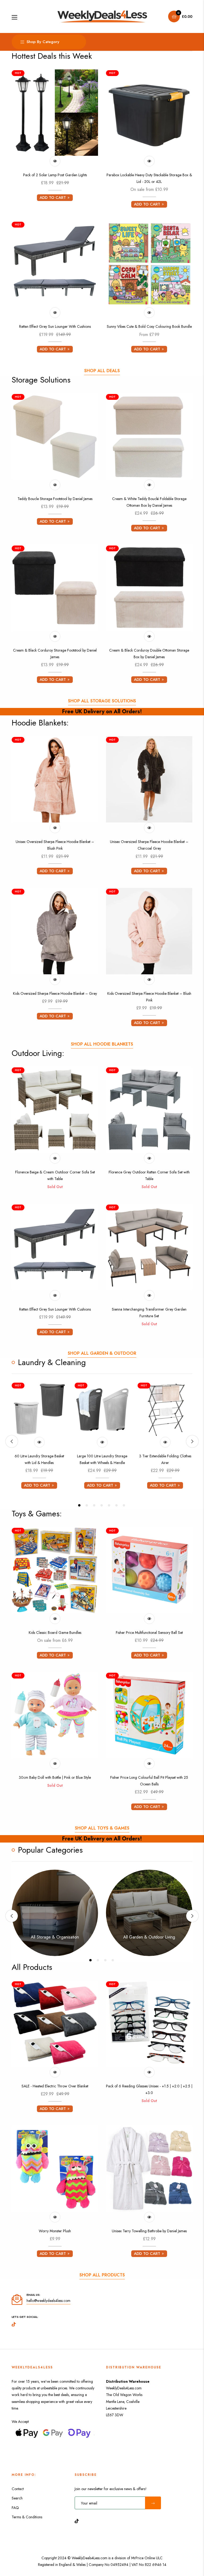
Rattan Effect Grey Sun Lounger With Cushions (55, 326)
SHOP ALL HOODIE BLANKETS (102, 1044)
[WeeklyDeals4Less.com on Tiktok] (78, 2521)
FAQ (15, 2508)
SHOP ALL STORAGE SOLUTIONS (102, 701)
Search (17, 2498)
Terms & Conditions (27, 2517)
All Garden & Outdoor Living (149, 1937)
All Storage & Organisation (55, 1937)
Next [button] (192, 1441)
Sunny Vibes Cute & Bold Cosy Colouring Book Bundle (149, 326)
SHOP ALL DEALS (102, 371)
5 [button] (109, 1505)
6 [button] (116, 1505)
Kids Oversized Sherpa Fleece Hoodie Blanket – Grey (55, 993)
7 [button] (124, 1505)
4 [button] (102, 1505)
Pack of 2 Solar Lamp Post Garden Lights (55, 175)
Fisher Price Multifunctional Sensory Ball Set (149, 1633)
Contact (18, 2489)
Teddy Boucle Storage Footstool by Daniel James (55, 499)
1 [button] (79, 1505)
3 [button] (94, 1505)
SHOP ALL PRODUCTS (102, 2275)
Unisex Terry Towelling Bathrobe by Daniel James (149, 2231)
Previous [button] (12, 1441)
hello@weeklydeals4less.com (48, 2301)
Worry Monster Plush (55, 2231)
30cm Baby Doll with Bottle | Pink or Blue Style (55, 1777)
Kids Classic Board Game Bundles (55, 1633)
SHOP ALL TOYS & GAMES (102, 1828)
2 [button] (87, 1505)
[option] (39, 1438)
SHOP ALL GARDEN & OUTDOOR (102, 1353)
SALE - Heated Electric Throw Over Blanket (55, 2086)
